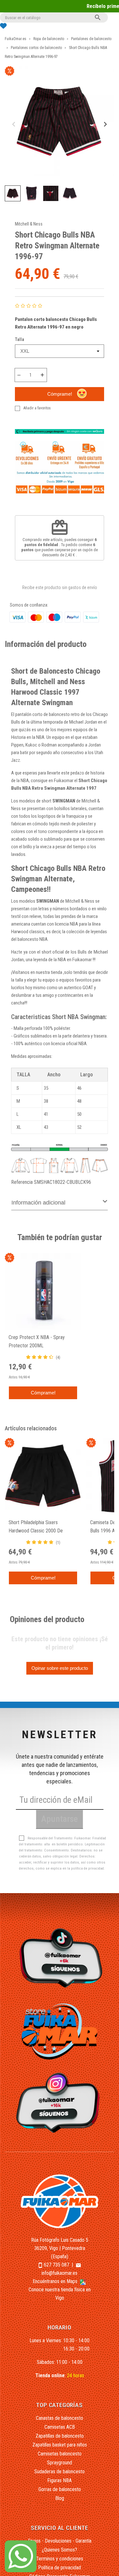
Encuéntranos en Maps (56, 2281)
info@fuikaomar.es (60, 2273)
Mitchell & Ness (29, 224)
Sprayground (60, 2463)
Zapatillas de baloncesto (60, 2436)
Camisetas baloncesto (60, 2454)
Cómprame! (60, 394)
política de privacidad (87, 1868)
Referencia (22, 1182)
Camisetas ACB (60, 2427)
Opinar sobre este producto (60, 1668)
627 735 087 (56, 2265)
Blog (60, 2498)
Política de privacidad (60, 2568)
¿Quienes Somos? (60, 2550)
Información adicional (38, 1203)
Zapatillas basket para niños (60, 2445)
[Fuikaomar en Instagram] (59, 2102)
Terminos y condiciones (60, 2559)
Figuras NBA (60, 2480)
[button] (13, 193)
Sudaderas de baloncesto (60, 2472)
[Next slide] (105, 124)
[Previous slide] (14, 124)
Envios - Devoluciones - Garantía (60, 2541)
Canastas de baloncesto (60, 2418)
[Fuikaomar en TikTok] (59, 1958)
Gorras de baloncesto (60, 2489)
